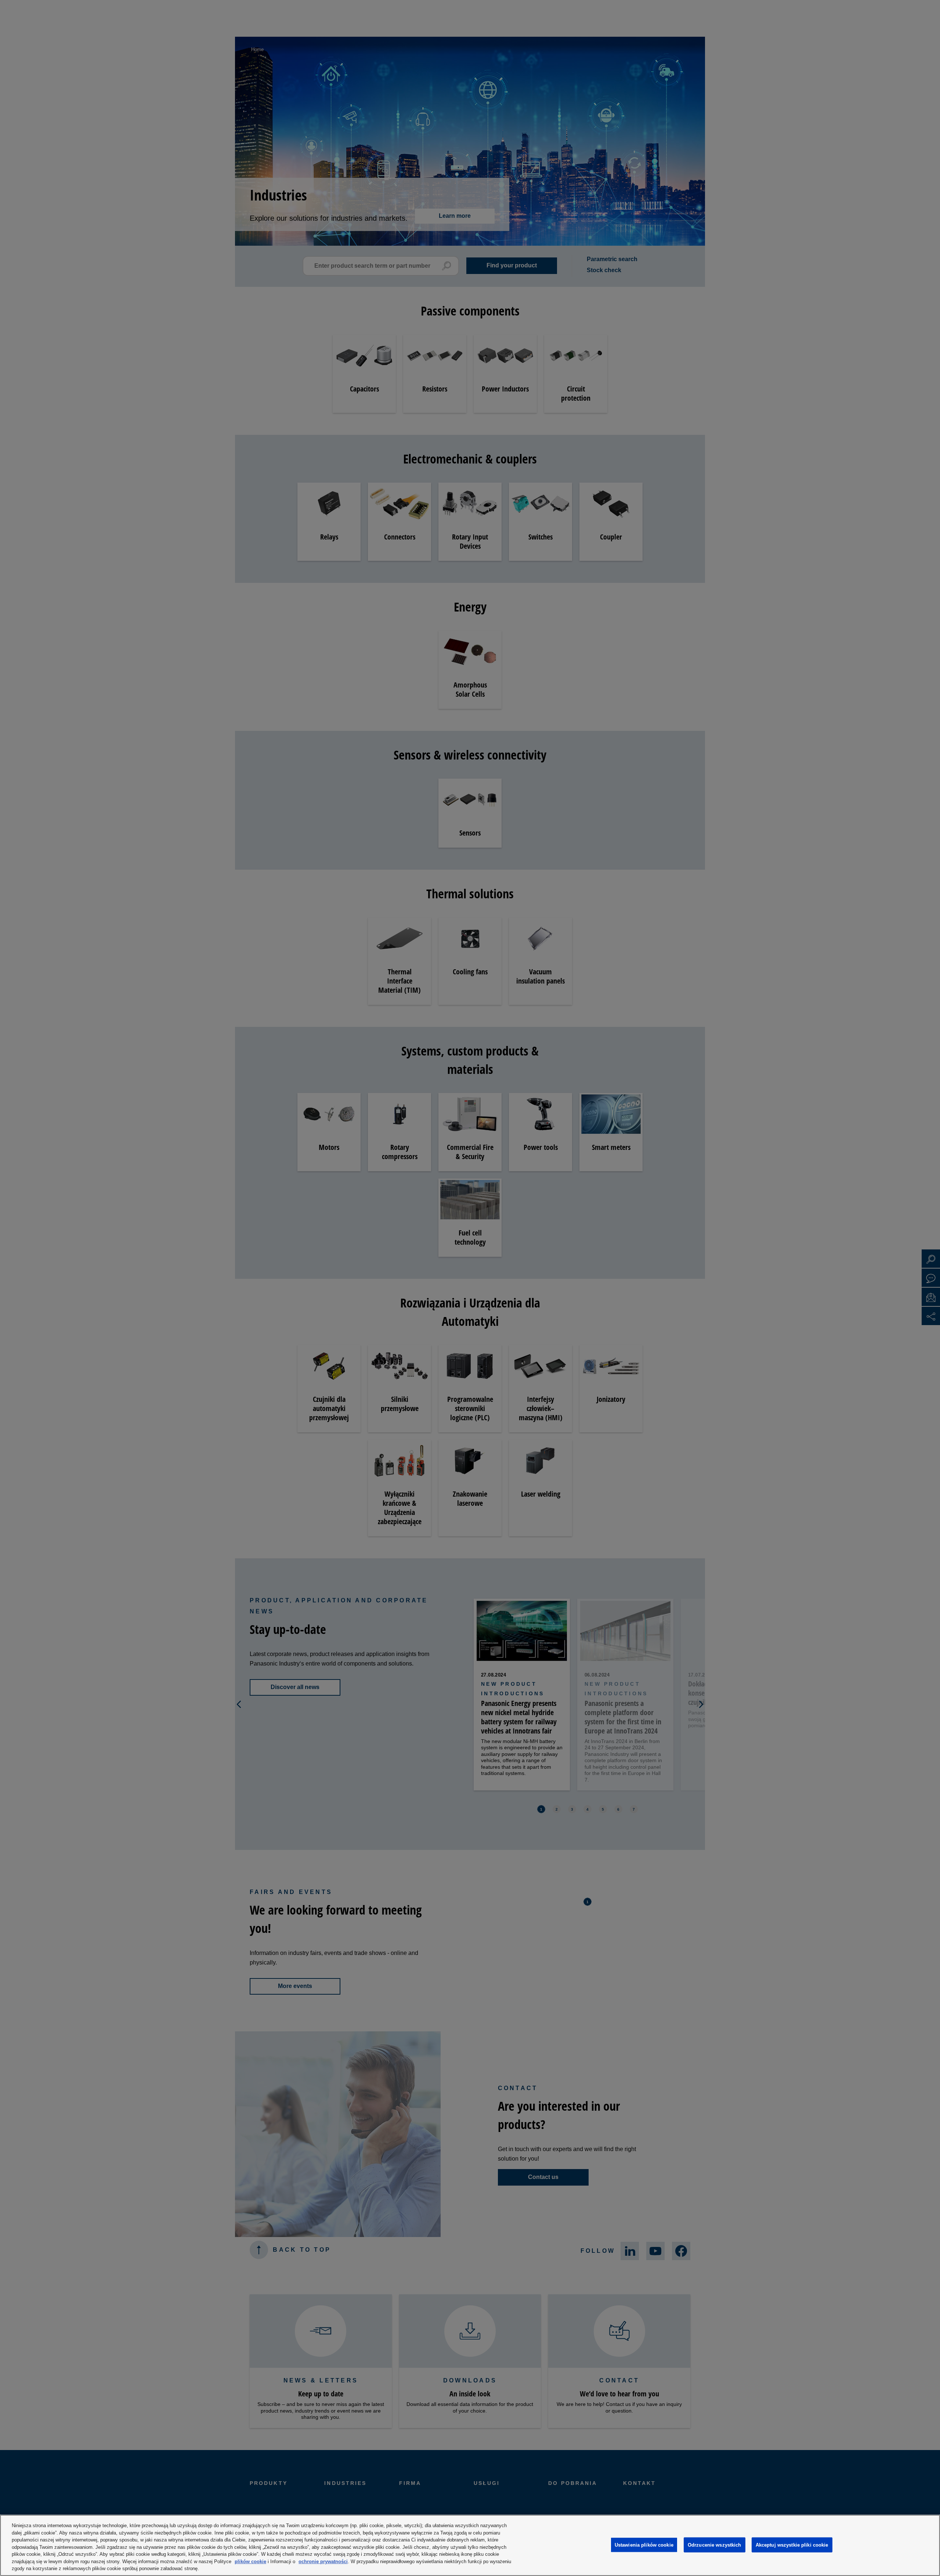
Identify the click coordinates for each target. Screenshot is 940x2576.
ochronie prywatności (323, 2561)
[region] (470, 2545)
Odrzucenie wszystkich (715, 2545)
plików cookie (250, 2561)
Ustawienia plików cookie (644, 2545)
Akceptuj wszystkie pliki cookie (792, 2545)
